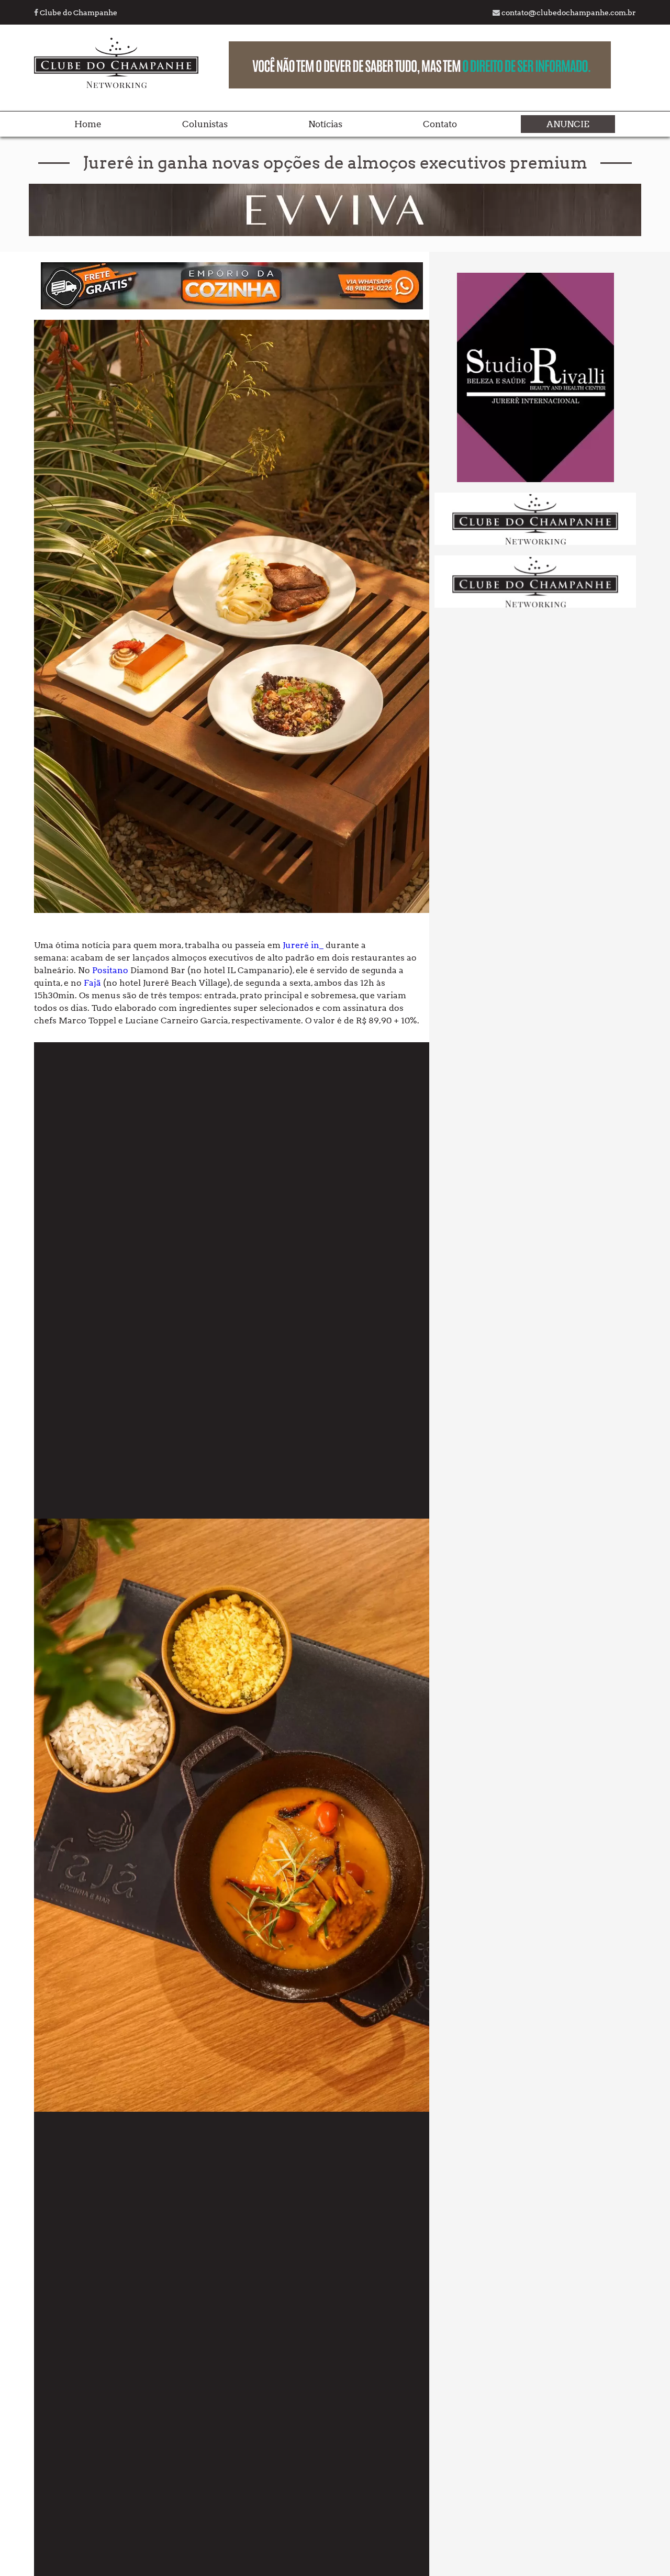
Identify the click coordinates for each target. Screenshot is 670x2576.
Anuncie (568, 124)
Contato (440, 124)
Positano (110, 970)
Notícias (325, 124)
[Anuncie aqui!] (535, 543)
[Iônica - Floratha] (535, 479)
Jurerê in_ (303, 945)
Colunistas (205, 124)
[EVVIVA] (335, 233)
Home (88, 124)
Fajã (93, 983)
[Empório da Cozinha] (232, 306)
